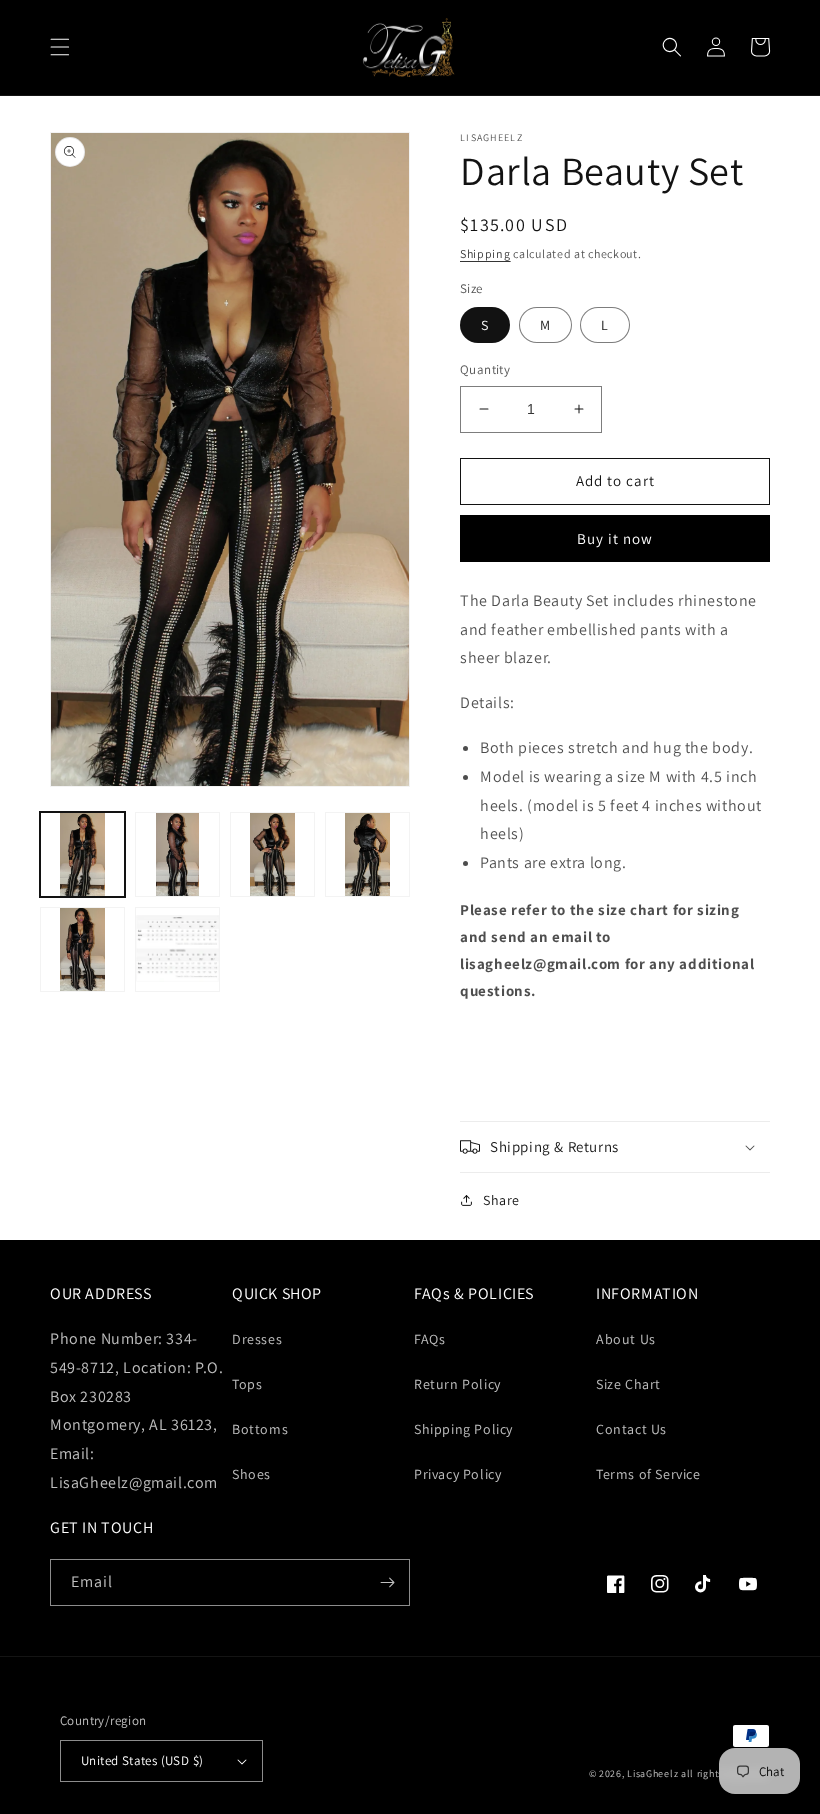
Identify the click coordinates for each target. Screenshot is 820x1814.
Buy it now (615, 538)
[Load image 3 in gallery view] (272, 854)
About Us (626, 1339)
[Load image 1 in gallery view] (82, 854)
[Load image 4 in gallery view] (367, 854)
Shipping (485, 253)
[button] (60, 47)
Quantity (485, 369)
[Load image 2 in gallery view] (177, 854)
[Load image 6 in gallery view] (177, 949)
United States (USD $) (142, 1760)
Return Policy (457, 1384)
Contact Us (631, 1429)
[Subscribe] (387, 1582)
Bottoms (260, 1429)
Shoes (251, 1474)
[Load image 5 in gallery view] (82, 949)
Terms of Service (648, 1474)
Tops (247, 1384)
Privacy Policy (457, 1474)
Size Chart (628, 1384)
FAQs (429, 1339)
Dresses (257, 1339)
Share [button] (501, 1200)
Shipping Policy (463, 1429)
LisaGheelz (652, 1773)
